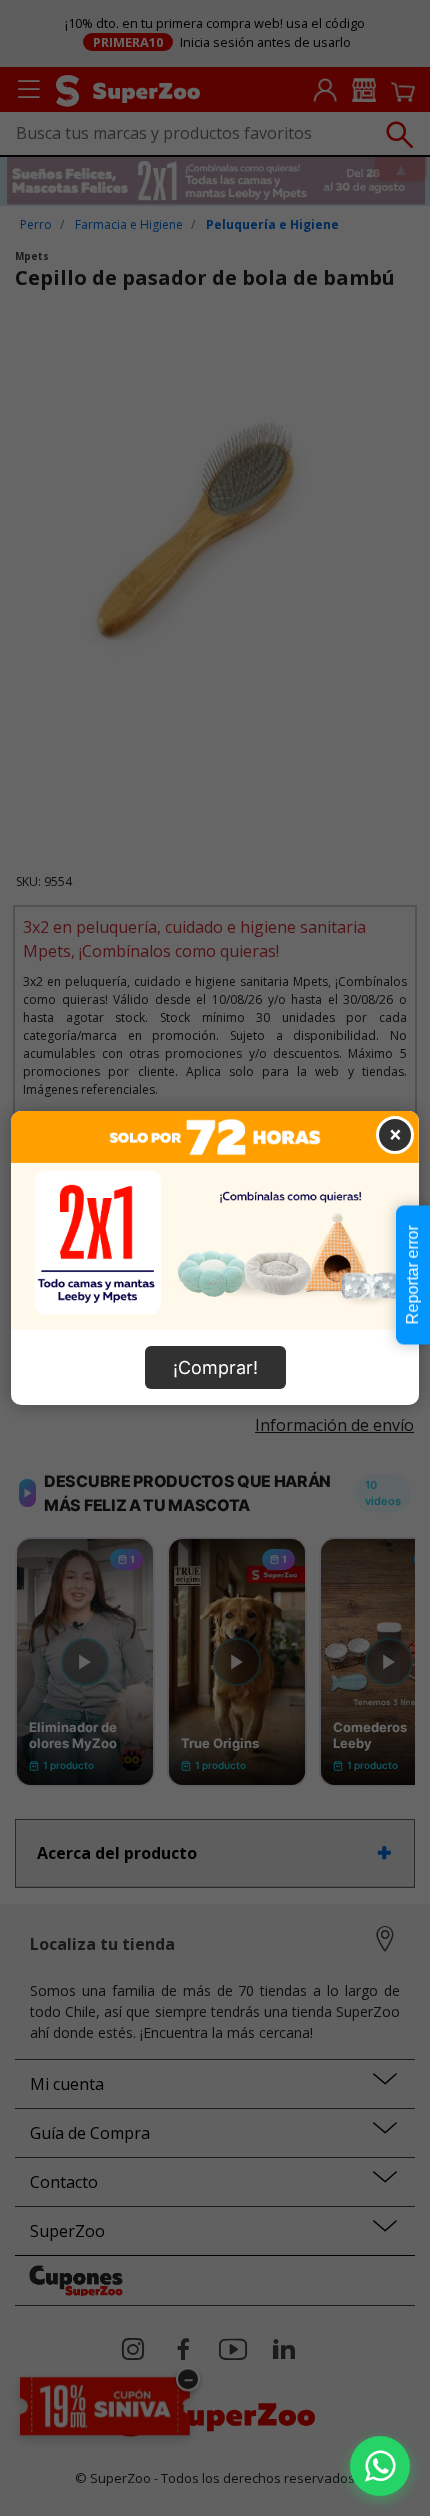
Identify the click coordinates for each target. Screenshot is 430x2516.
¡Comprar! (215, 1367)
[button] (380, 2466)
